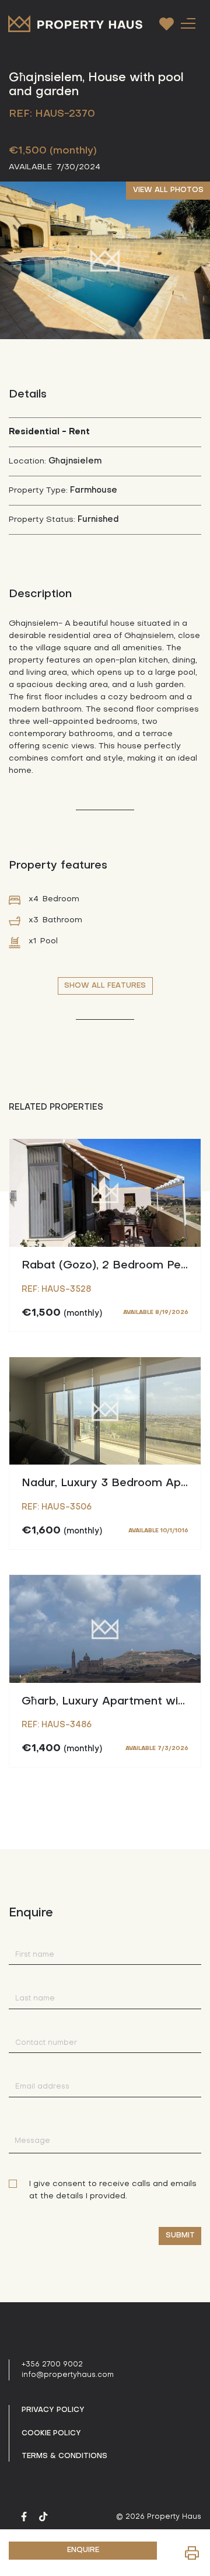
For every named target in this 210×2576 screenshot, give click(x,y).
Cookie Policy (51, 2434)
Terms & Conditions (64, 2456)
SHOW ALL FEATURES (105, 986)
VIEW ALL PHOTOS (168, 190)
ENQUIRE (83, 2550)
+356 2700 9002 (52, 2365)
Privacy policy (53, 2410)
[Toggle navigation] (188, 23)
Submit (180, 2236)
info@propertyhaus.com (68, 2375)
